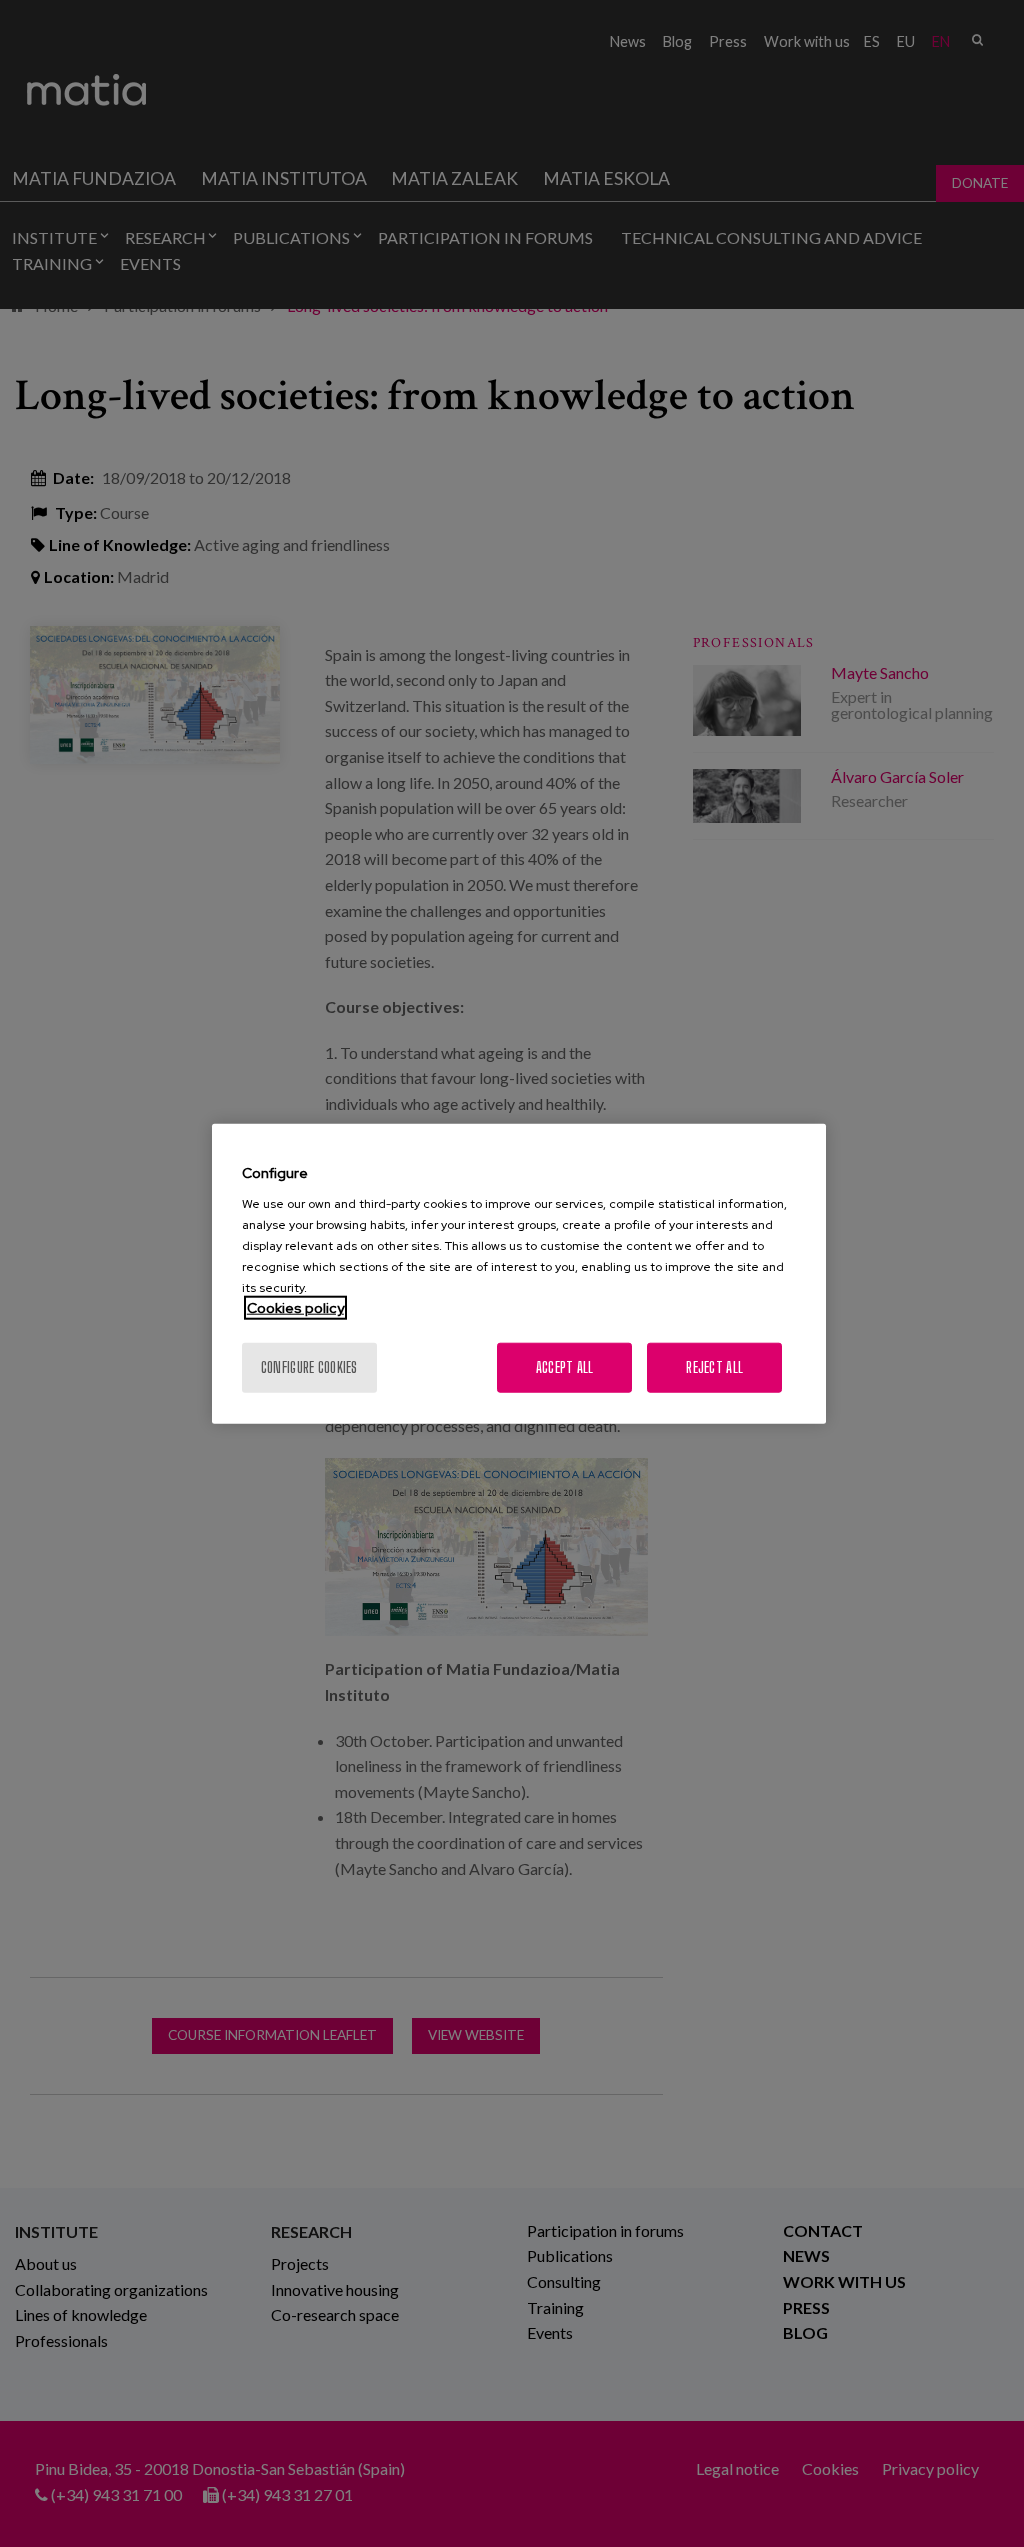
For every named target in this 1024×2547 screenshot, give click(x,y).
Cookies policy (295, 1308)
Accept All (565, 1367)
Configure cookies (309, 1367)
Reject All (714, 1367)
